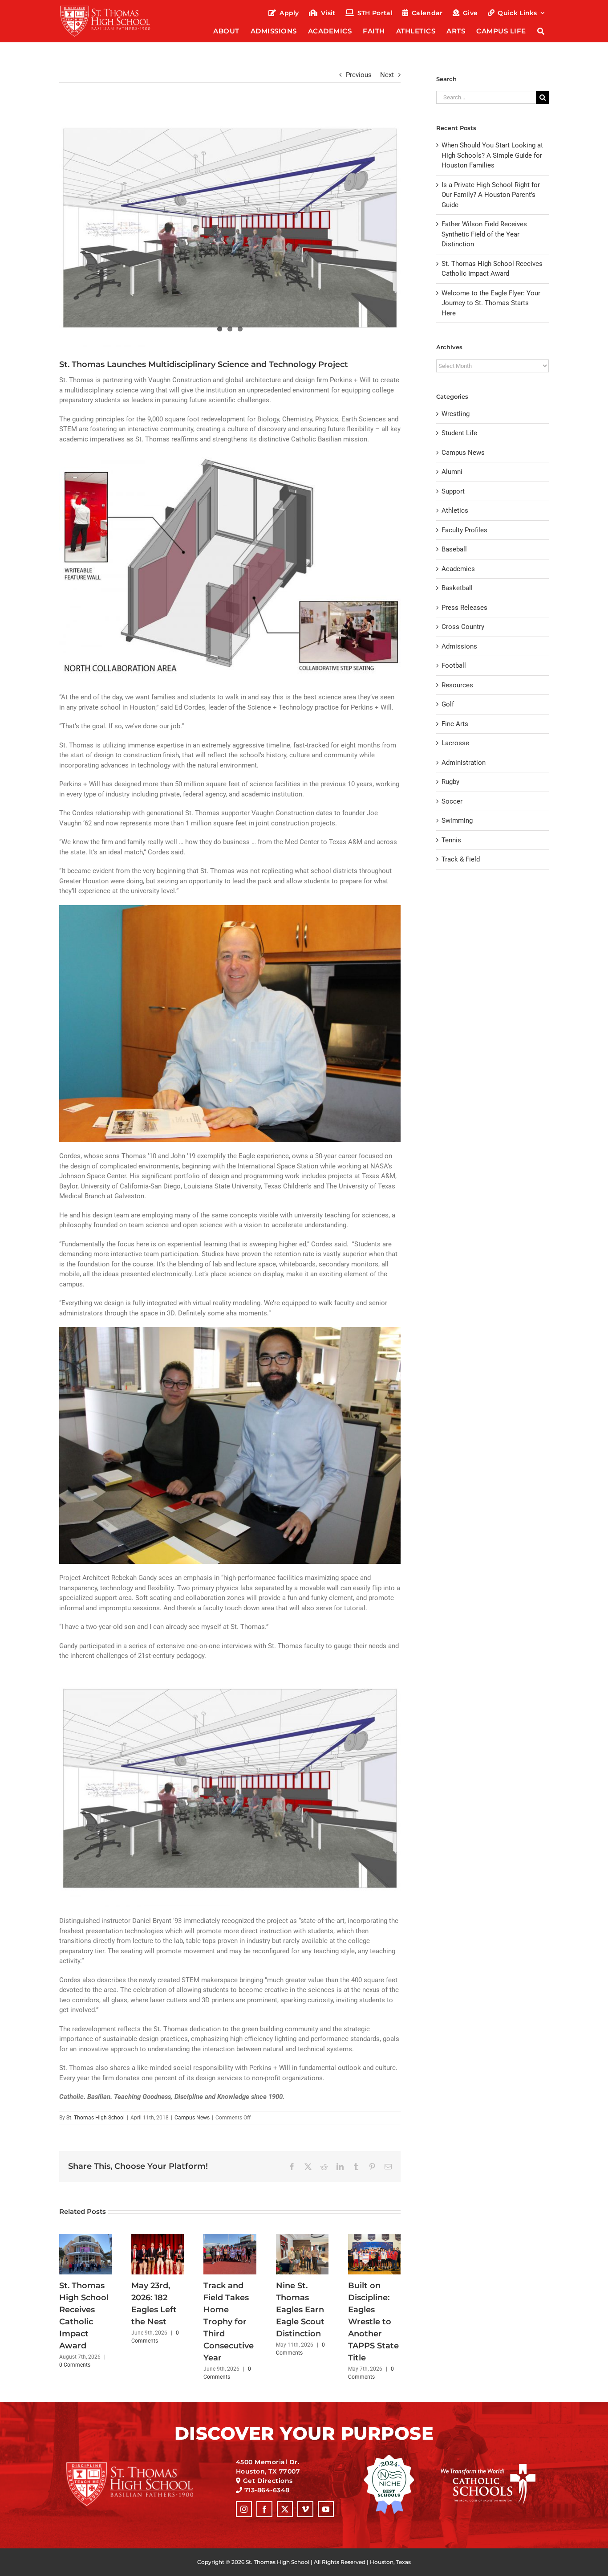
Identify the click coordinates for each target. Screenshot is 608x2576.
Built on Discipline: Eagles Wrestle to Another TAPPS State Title (373, 2322)
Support (453, 491)
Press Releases (464, 608)
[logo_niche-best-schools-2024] (389, 2458)
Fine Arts (455, 724)
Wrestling (456, 414)
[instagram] (244, 2509)
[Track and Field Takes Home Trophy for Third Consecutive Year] (230, 2238)
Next (387, 75)
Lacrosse (455, 743)
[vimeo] (305, 2509)
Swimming (457, 821)
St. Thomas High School (95, 2118)
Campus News (192, 2118)
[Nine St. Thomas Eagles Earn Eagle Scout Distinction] (302, 2238)
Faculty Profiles (464, 530)
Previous (359, 75)
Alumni (452, 472)
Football (454, 665)
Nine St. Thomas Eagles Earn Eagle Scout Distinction (300, 2310)
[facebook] (264, 2509)
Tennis (451, 840)
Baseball (454, 549)
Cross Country (463, 627)
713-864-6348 (267, 2490)
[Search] (541, 32)
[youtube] (326, 2509)
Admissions (459, 646)
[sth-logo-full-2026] (113, 8)
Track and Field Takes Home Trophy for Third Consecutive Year (229, 2322)
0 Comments (75, 2365)
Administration (464, 763)
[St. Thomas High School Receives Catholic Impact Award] (85, 2238)
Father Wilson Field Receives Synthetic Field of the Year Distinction (484, 234)
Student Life (459, 433)
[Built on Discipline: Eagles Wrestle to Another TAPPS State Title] (374, 2238)
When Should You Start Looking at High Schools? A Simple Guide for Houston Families (492, 155)
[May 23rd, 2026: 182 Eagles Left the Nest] (158, 2238)
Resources (457, 685)
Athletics (455, 510)
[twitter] (285, 2509)
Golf (448, 704)
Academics (458, 569)
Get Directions (268, 2481)
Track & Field (461, 859)
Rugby (450, 782)
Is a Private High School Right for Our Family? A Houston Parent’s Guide (491, 195)
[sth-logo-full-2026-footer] (141, 2465)
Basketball (457, 588)
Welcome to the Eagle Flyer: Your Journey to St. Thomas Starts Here (491, 303)
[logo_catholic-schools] (488, 2467)
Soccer (452, 801)
